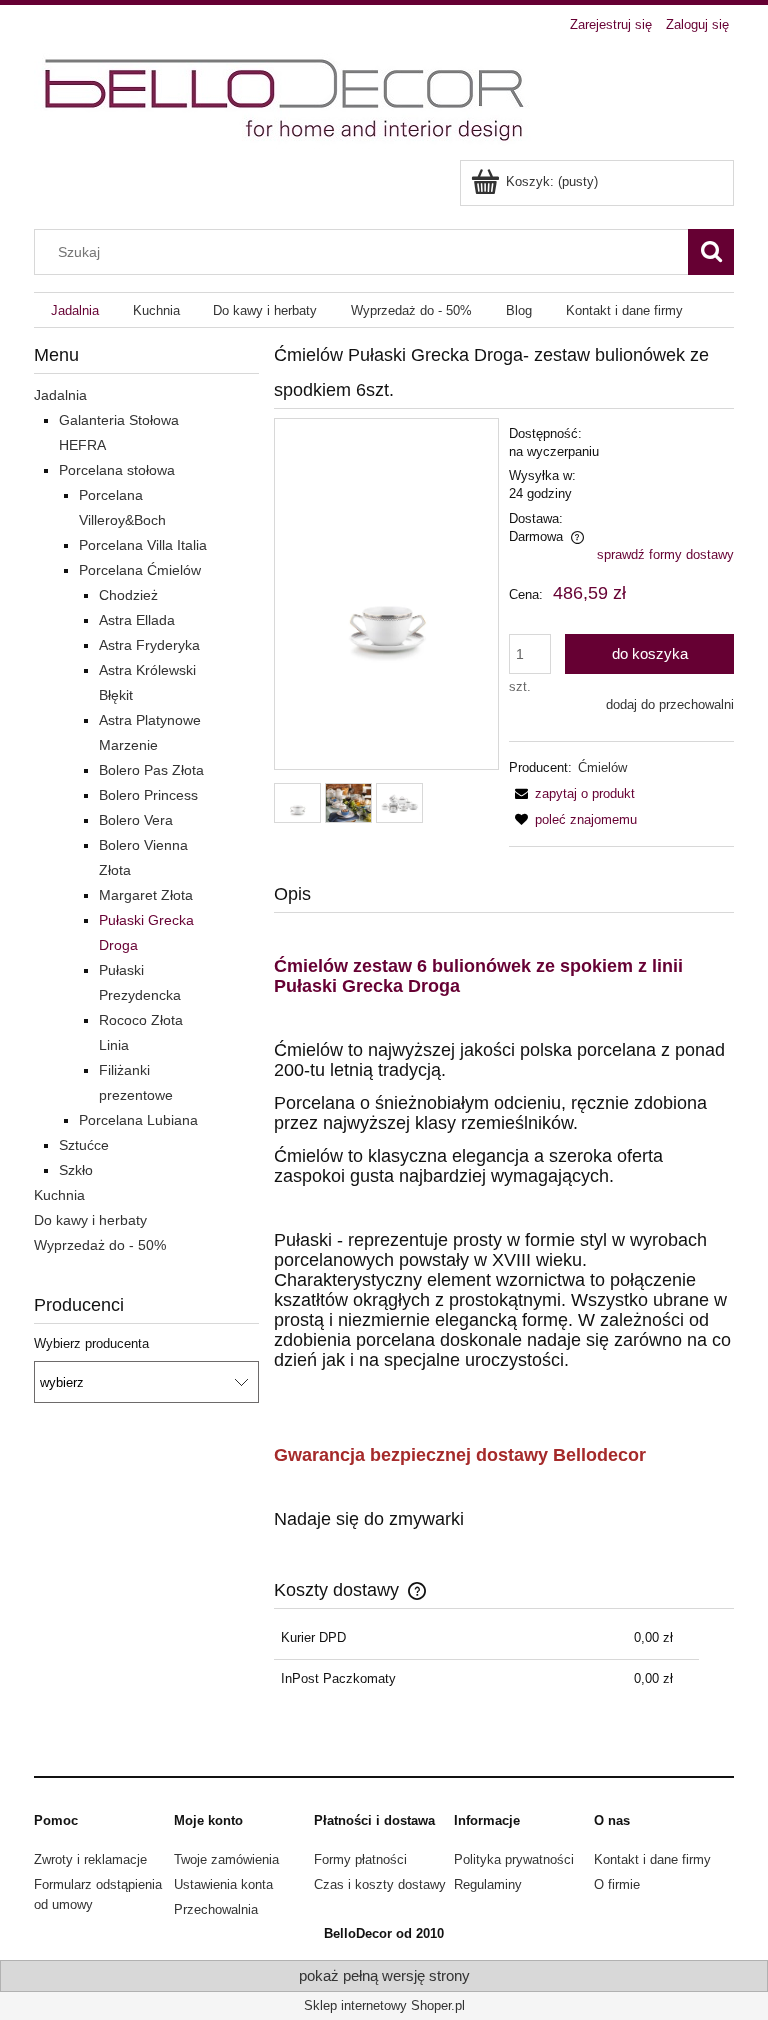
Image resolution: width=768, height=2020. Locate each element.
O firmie (617, 1884)
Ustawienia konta (223, 1884)
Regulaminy (488, 1884)
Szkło (76, 1170)
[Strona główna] (287, 100)
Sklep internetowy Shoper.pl (384, 2005)
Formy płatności (360, 1859)
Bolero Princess (148, 795)
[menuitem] (75, 310)
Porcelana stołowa (117, 470)
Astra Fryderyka (149, 645)
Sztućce (84, 1145)
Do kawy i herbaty (90, 1220)
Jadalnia (60, 395)
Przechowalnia (216, 1909)
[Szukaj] (711, 252)
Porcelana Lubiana (138, 1120)
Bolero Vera (136, 820)
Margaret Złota (146, 895)
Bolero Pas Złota (151, 770)
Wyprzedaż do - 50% (100, 1245)
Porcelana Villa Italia (143, 545)
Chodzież (128, 595)
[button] (572, 793)
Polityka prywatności (514, 1859)
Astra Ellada (137, 620)
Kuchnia (59, 1195)
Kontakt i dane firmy (652, 1859)
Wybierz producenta (91, 1344)
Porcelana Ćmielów (140, 570)
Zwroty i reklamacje (90, 1859)
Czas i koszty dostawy (380, 1884)
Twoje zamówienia (226, 1859)
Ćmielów (602, 767)
